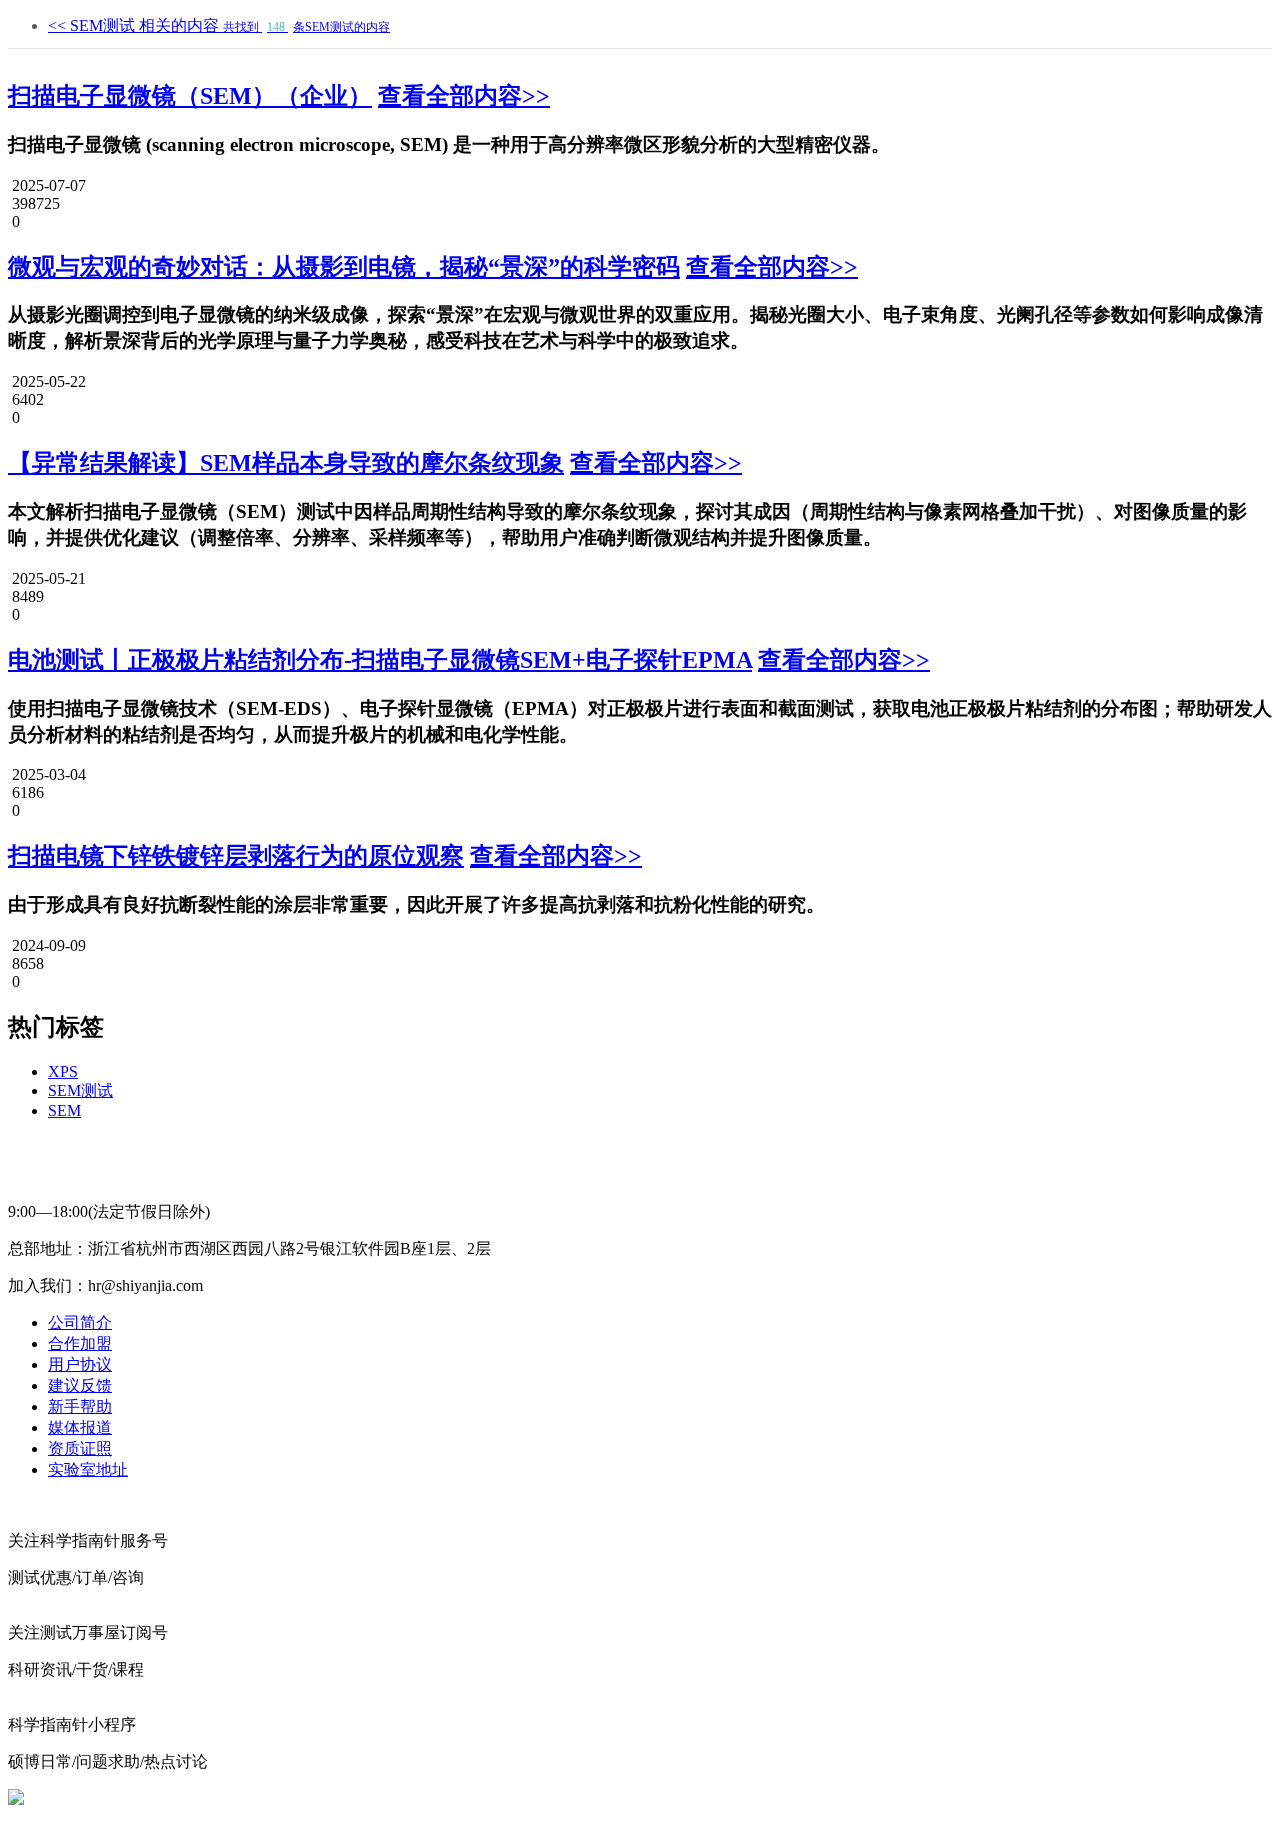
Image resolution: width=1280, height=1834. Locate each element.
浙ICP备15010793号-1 (628, 1798)
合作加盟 (80, 1343)
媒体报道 (80, 1427)
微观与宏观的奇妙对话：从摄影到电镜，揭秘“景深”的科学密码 (344, 267)
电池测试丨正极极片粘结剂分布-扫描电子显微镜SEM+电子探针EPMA (380, 660)
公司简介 (80, 1322)
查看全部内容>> (464, 96)
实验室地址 (88, 1469)
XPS (63, 1071)
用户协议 (80, 1364)
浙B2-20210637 (493, 1798)
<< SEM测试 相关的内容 (219, 25)
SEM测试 (80, 1090)
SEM (64, 1110)
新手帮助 (80, 1406)
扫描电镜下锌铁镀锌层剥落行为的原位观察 (236, 856)
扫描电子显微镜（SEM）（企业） (190, 96)
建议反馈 (80, 1385)
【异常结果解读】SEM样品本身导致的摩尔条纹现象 (286, 463)
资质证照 (80, 1448)
